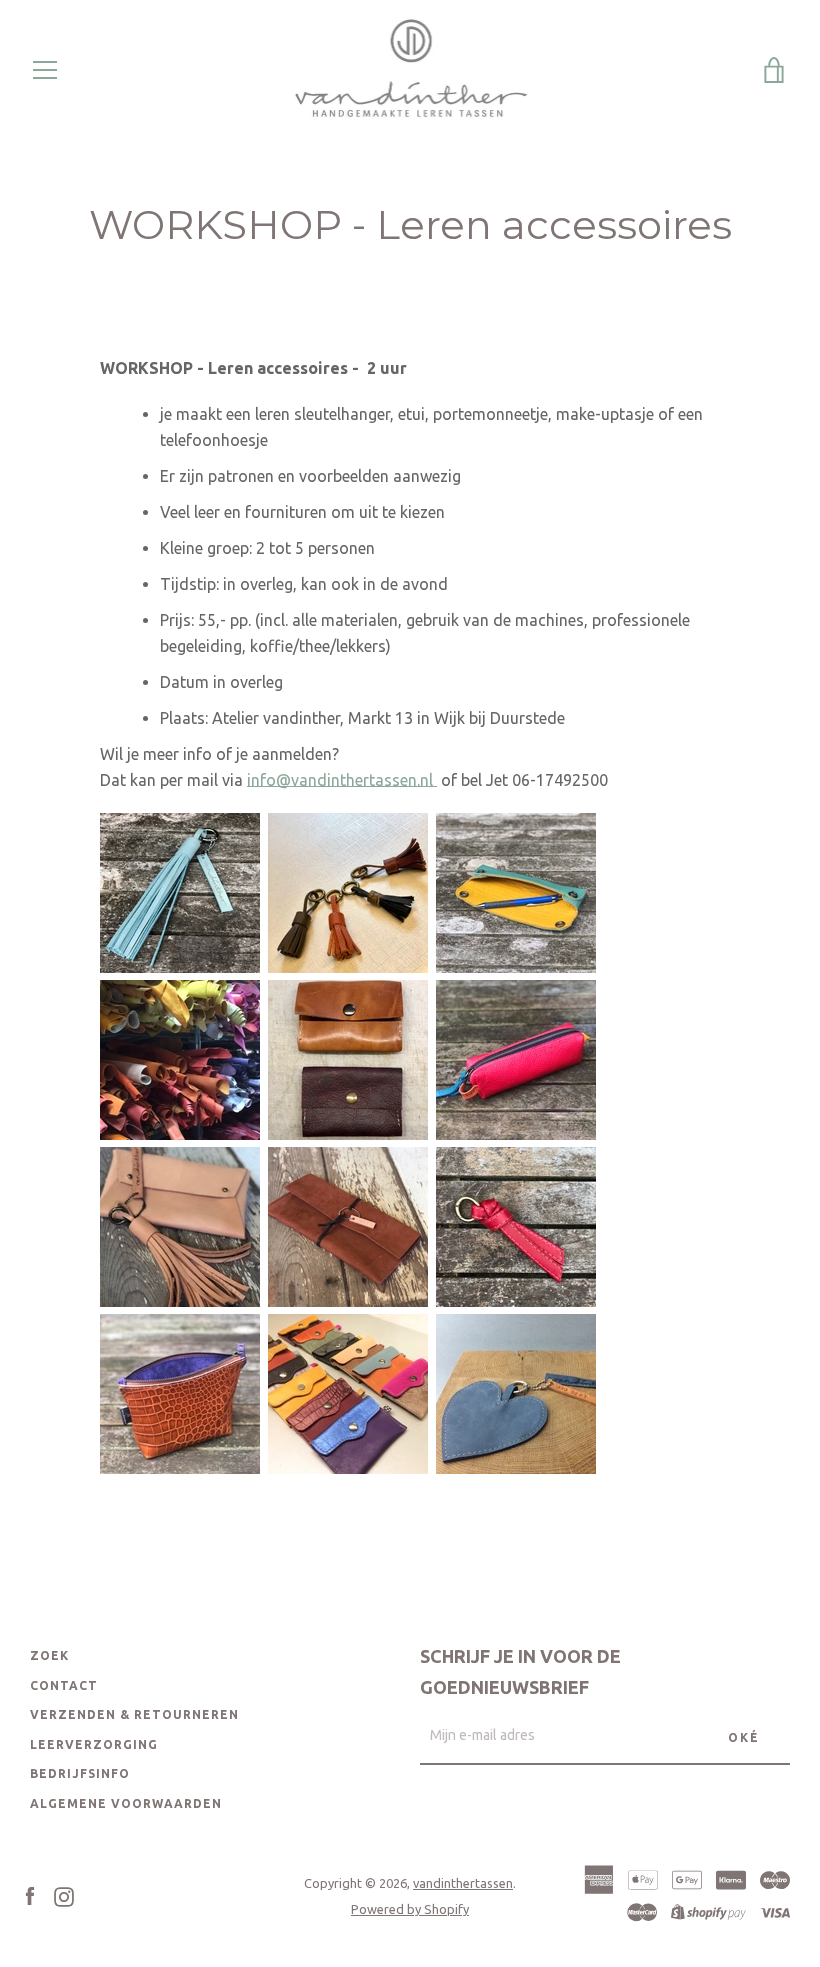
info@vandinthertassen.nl (342, 780)
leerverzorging (94, 1744)
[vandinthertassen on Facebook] (30, 1895)
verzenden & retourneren (134, 1714)
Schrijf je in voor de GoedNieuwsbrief (520, 1671)
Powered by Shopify (410, 1909)
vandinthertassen (463, 1883)
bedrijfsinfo (80, 1773)
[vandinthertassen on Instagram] (64, 1895)
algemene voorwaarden (126, 1803)
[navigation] (45, 70)
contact (64, 1685)
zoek (49, 1655)
